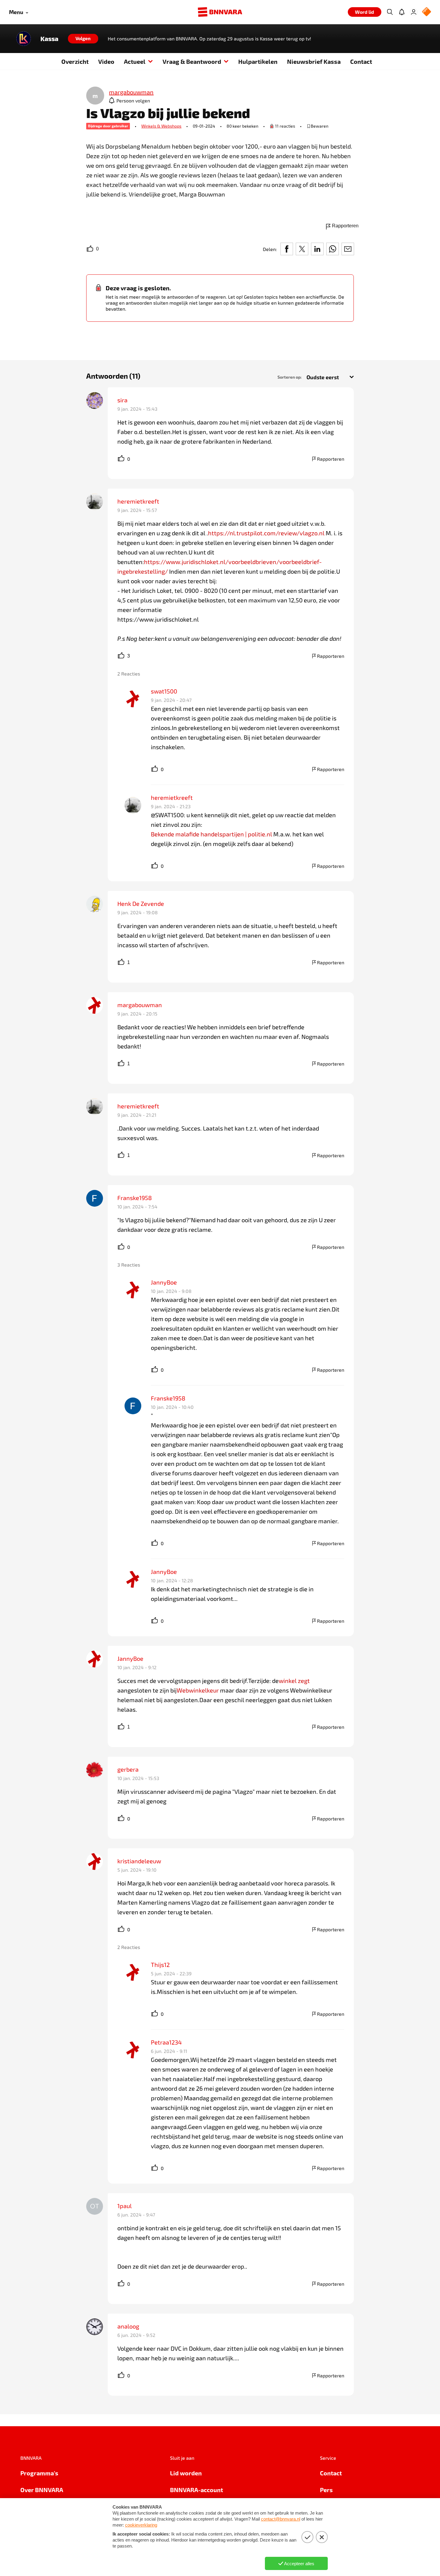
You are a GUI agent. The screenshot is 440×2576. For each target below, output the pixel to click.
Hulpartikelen (258, 61)
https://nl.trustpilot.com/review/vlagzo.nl (266, 533)
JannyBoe (164, 1282)
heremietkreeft (138, 501)
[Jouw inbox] (402, 12)
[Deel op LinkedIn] (317, 249)
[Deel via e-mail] (348, 249)
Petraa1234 (166, 2042)
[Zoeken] (390, 12)
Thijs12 (160, 1965)
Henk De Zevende (141, 904)
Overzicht (75, 61)
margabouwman (140, 1005)
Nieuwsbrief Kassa (314, 61)
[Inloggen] (414, 12)
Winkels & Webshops (161, 126)
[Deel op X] (302, 249)
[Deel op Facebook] (287, 249)
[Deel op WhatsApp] (333, 249)
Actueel (135, 61)
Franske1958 (135, 1198)
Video (106, 61)
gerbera (128, 1769)
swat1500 (164, 691)
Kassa (49, 39)
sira (122, 400)
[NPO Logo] (427, 12)
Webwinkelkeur (198, 1690)
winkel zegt (294, 1681)
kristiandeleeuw (139, 1861)
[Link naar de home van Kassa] (24, 39)
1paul (125, 2206)
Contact (361, 61)
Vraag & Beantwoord (192, 61)
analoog (128, 2326)
